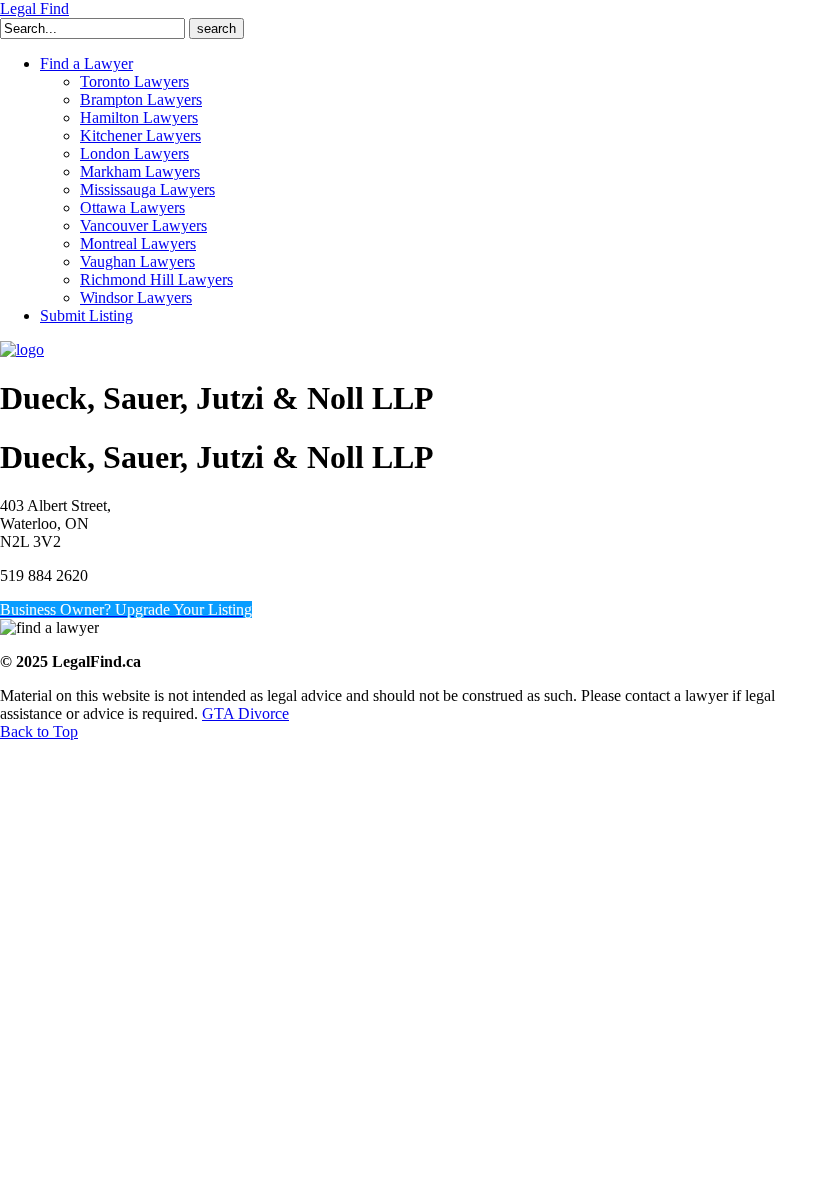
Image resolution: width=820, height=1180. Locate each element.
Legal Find (34, 8)
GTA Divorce (245, 713)
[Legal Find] (22, 349)
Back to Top (39, 731)
